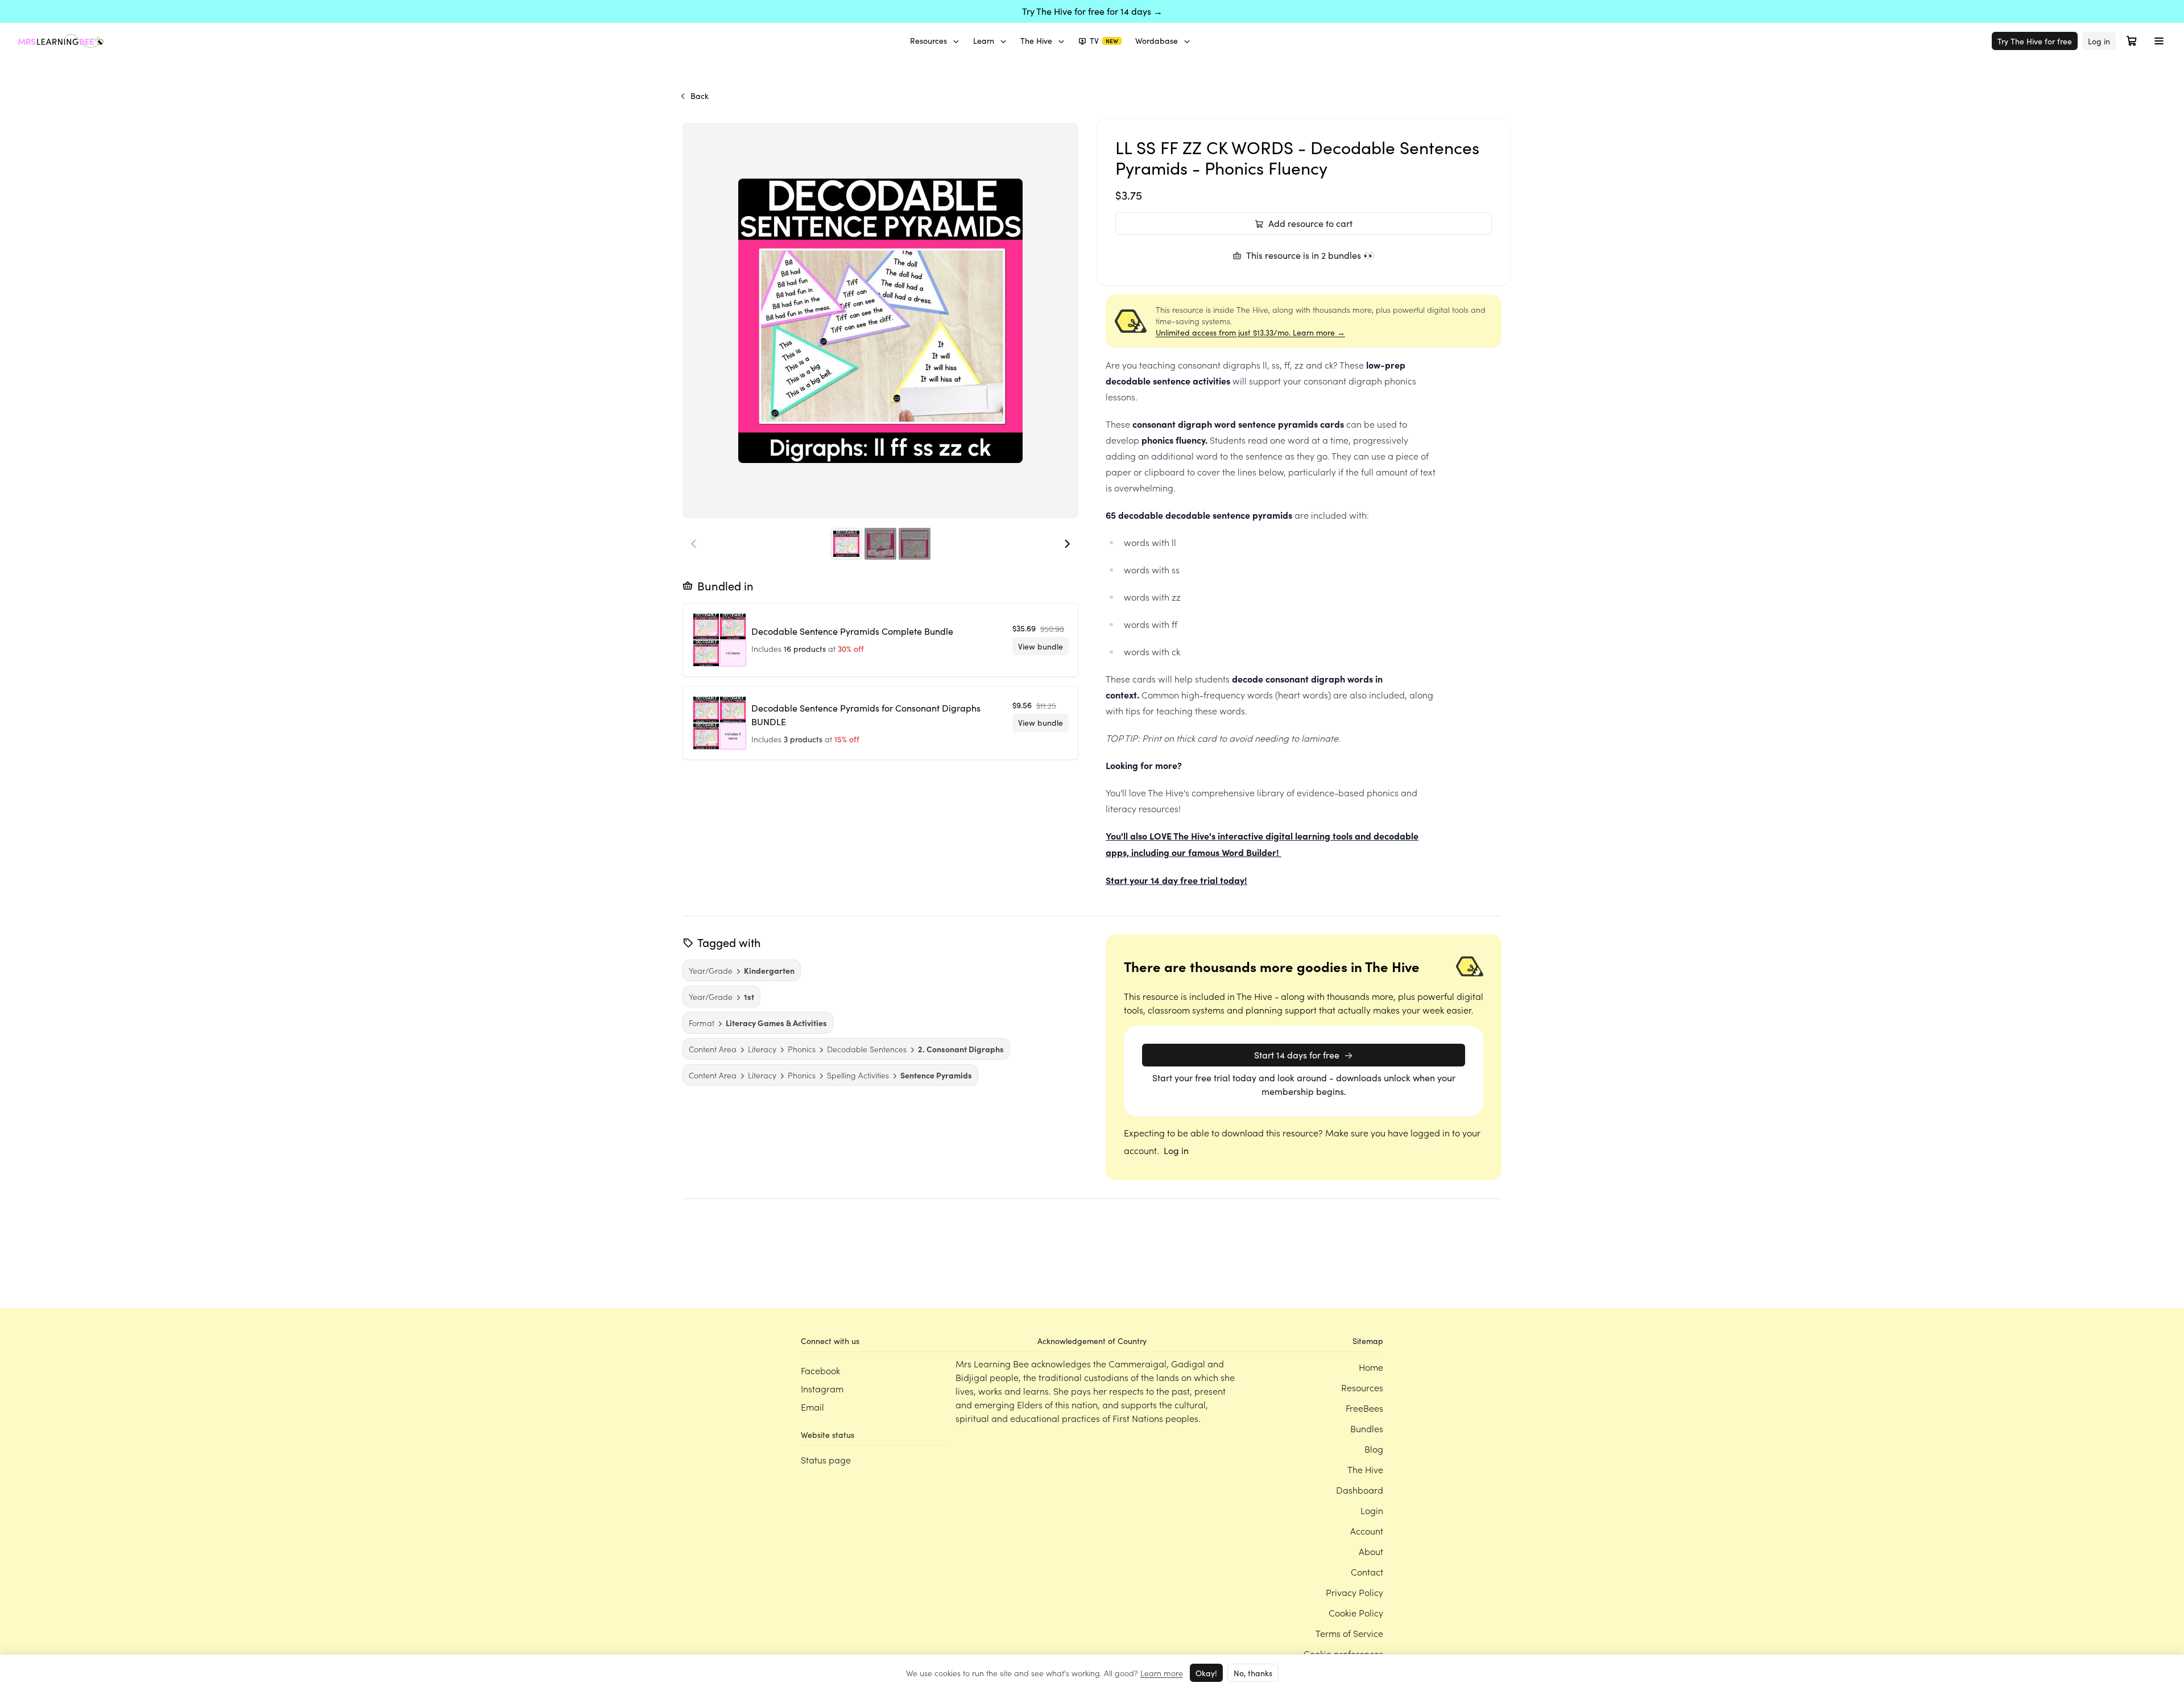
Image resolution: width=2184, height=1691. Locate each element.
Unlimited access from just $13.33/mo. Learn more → (1250, 332)
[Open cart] (2132, 41)
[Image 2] (880, 544)
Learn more (1162, 1673)
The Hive (1036, 41)
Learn (984, 41)
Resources (928, 41)
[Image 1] (846, 544)
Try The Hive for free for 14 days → (1092, 11)
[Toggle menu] (2159, 41)
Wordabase (1157, 41)
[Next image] (1067, 544)
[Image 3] (915, 544)
